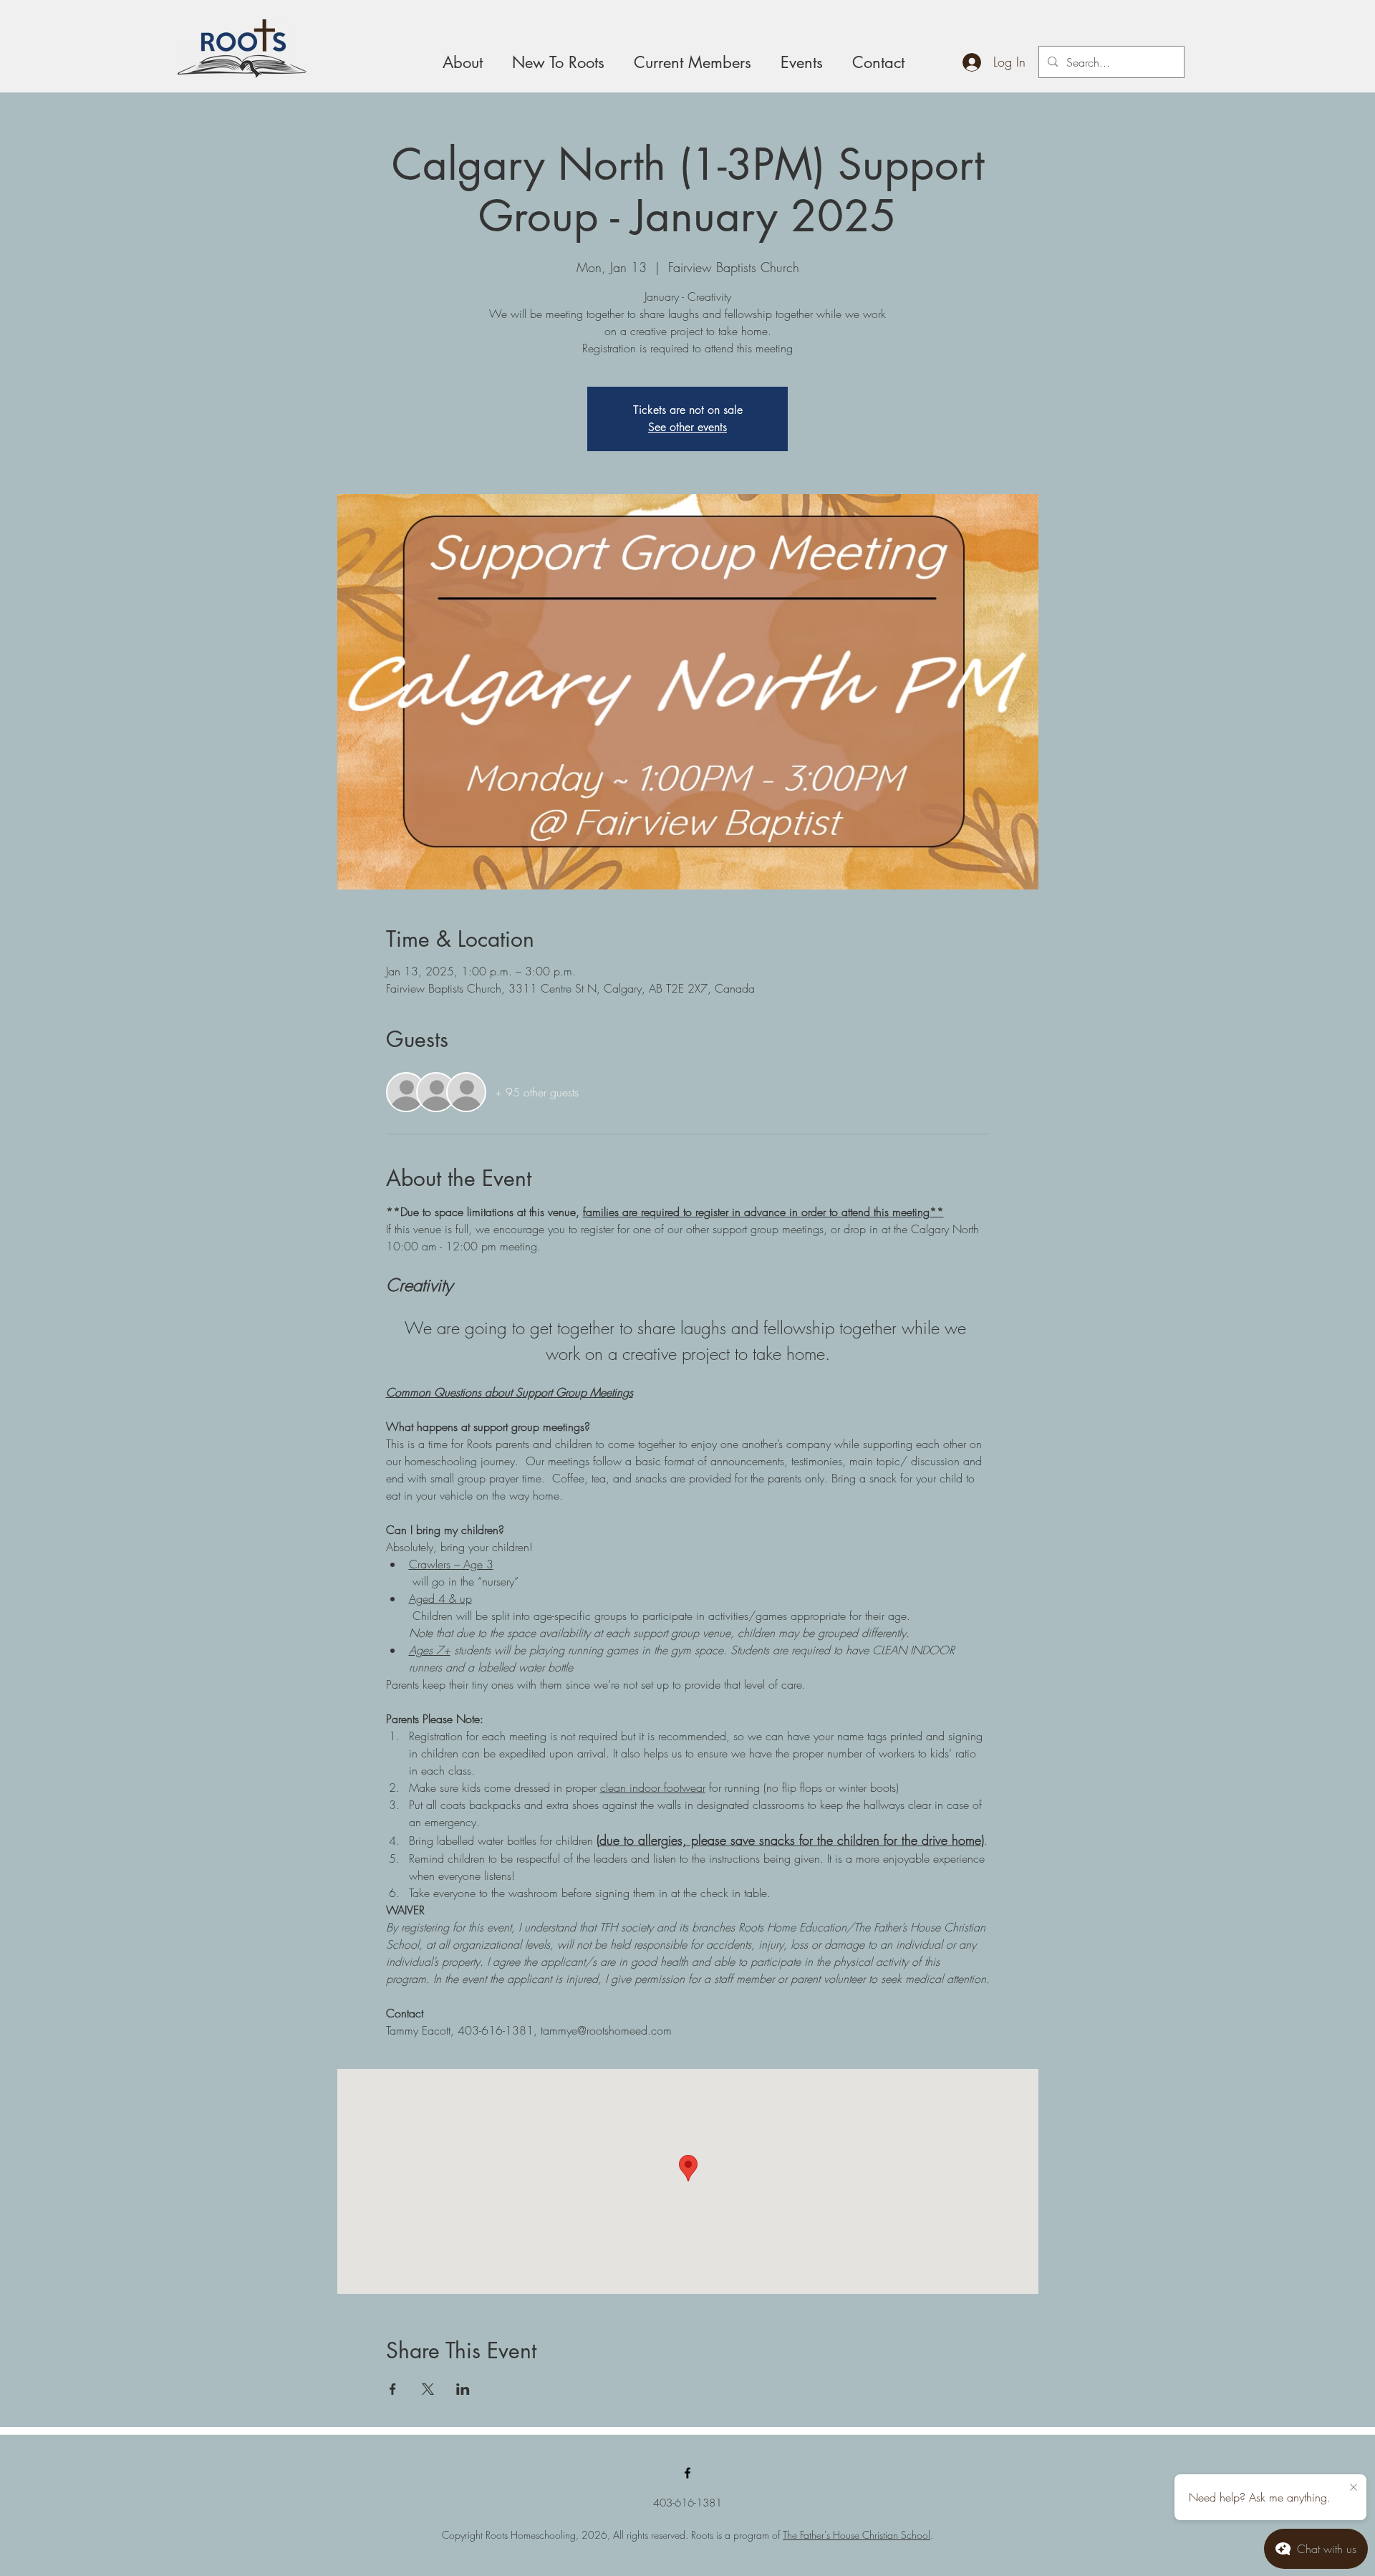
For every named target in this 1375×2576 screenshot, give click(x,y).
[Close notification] (1354, 2488)
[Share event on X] (428, 2389)
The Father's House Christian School (857, 2535)
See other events (687, 427)
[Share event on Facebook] (393, 2389)
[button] (801, 62)
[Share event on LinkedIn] (463, 2389)
